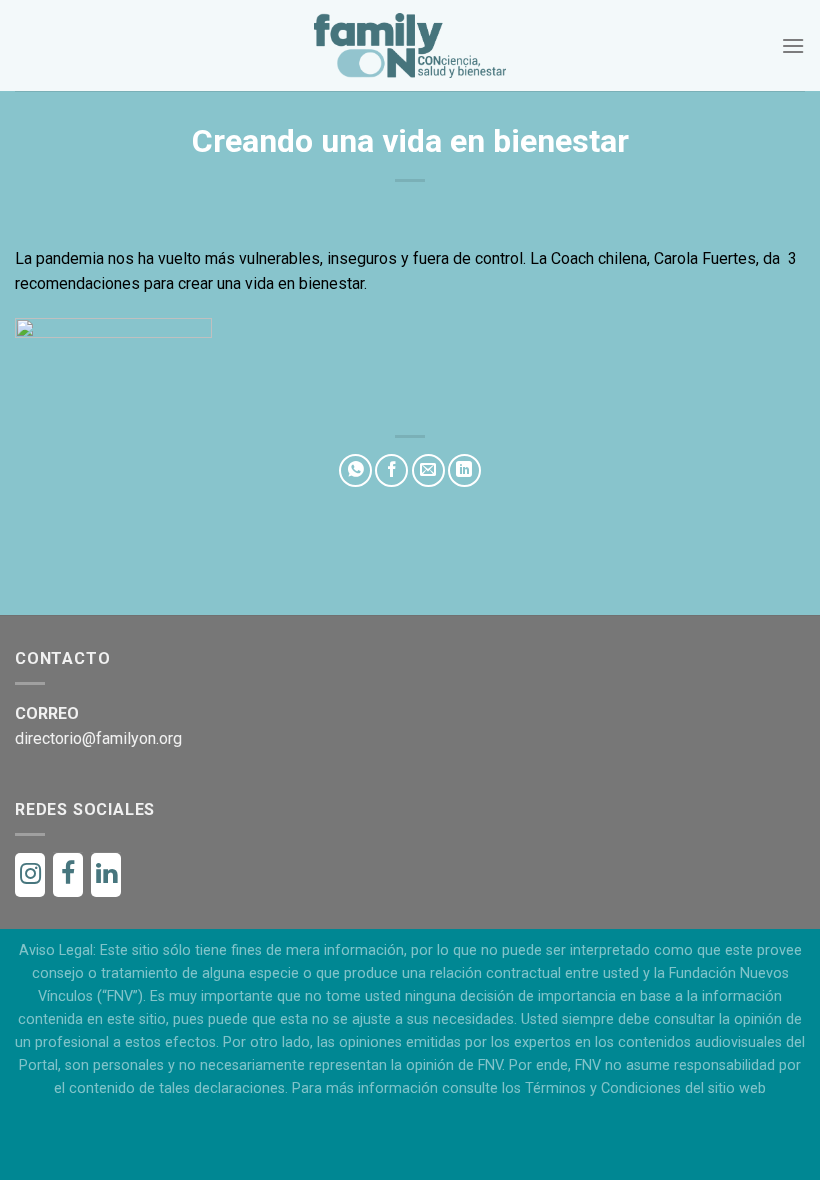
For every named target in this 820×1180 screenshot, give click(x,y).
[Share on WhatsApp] (355, 470)
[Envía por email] (428, 470)
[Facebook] (68, 875)
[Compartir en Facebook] (391, 470)
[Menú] (793, 45)
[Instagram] (30, 875)
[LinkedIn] (106, 875)
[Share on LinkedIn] (464, 470)
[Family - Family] (410, 45)
